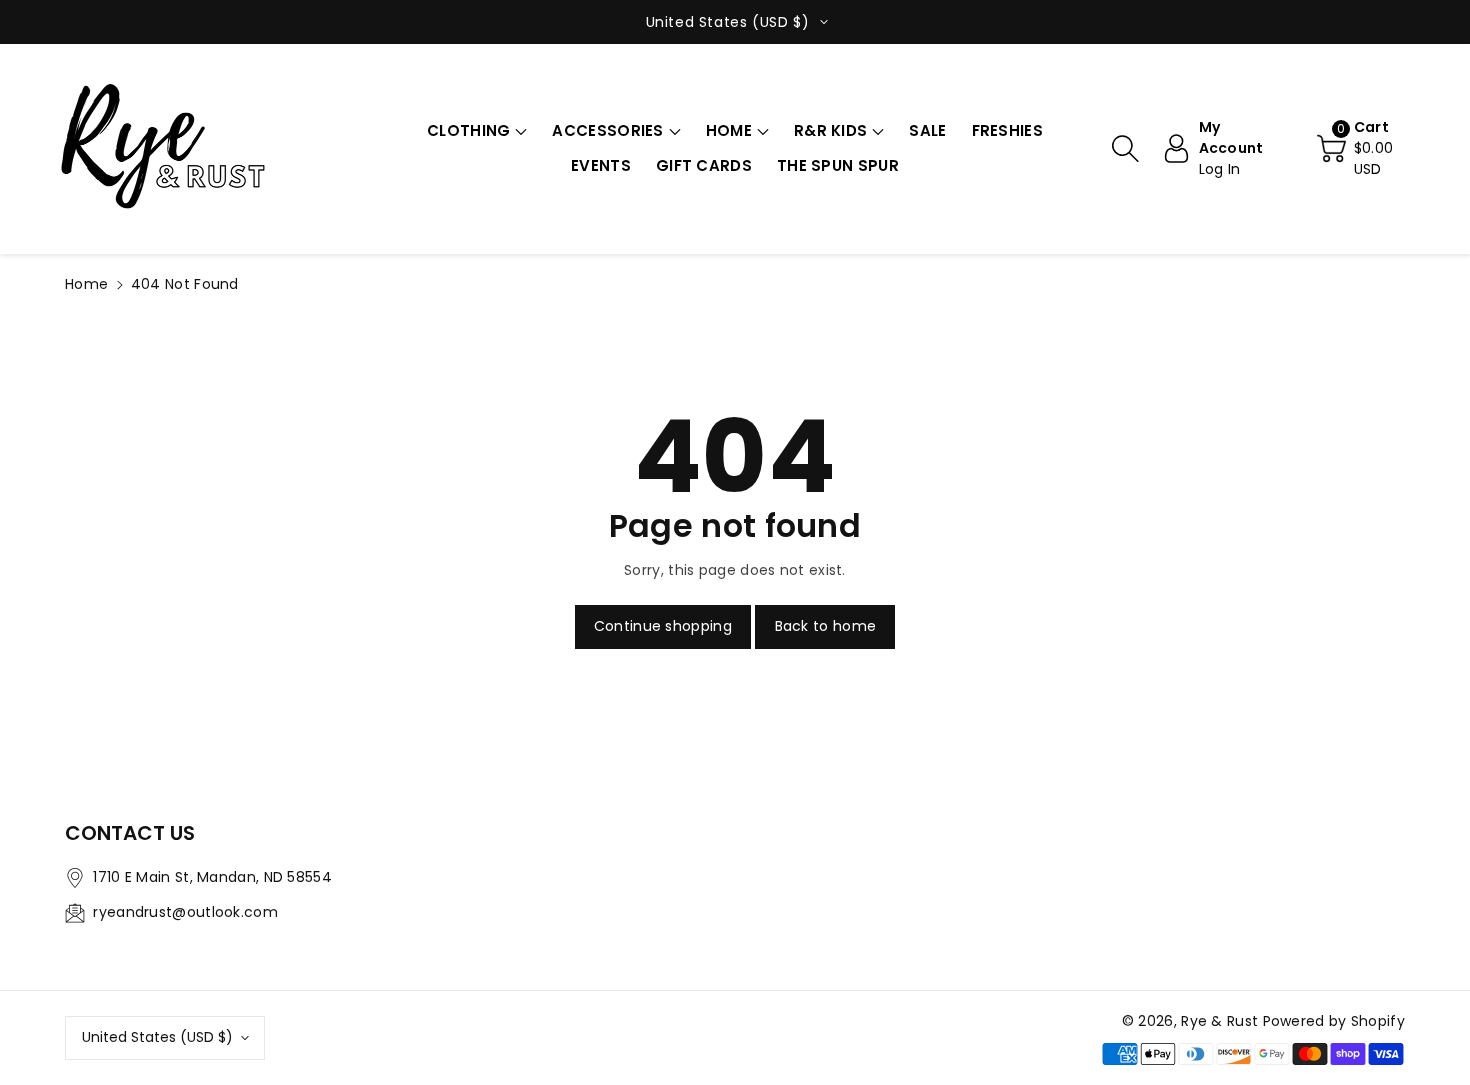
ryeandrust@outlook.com (185, 912)
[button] (477, 131)
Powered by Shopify (1334, 1021)
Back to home (826, 626)
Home (86, 284)
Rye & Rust (1219, 1021)
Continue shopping (663, 626)
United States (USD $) (157, 1037)
